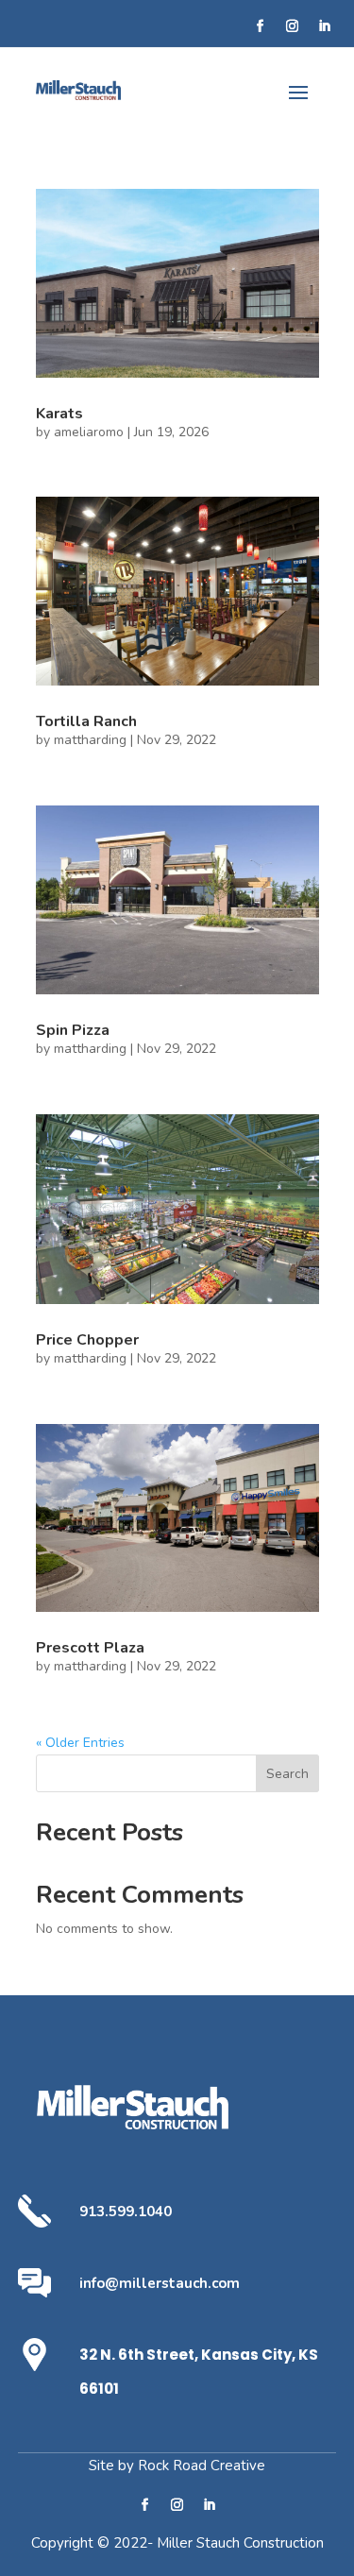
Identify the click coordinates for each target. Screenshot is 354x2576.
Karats (59, 414)
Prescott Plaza (90, 1648)
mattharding (90, 740)
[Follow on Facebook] (260, 26)
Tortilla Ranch (86, 721)
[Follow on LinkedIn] (324, 26)
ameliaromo (89, 432)
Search (287, 1774)
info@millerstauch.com (160, 2283)
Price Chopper (87, 1340)
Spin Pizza (73, 1030)
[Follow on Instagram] (292, 26)
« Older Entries (80, 1743)
